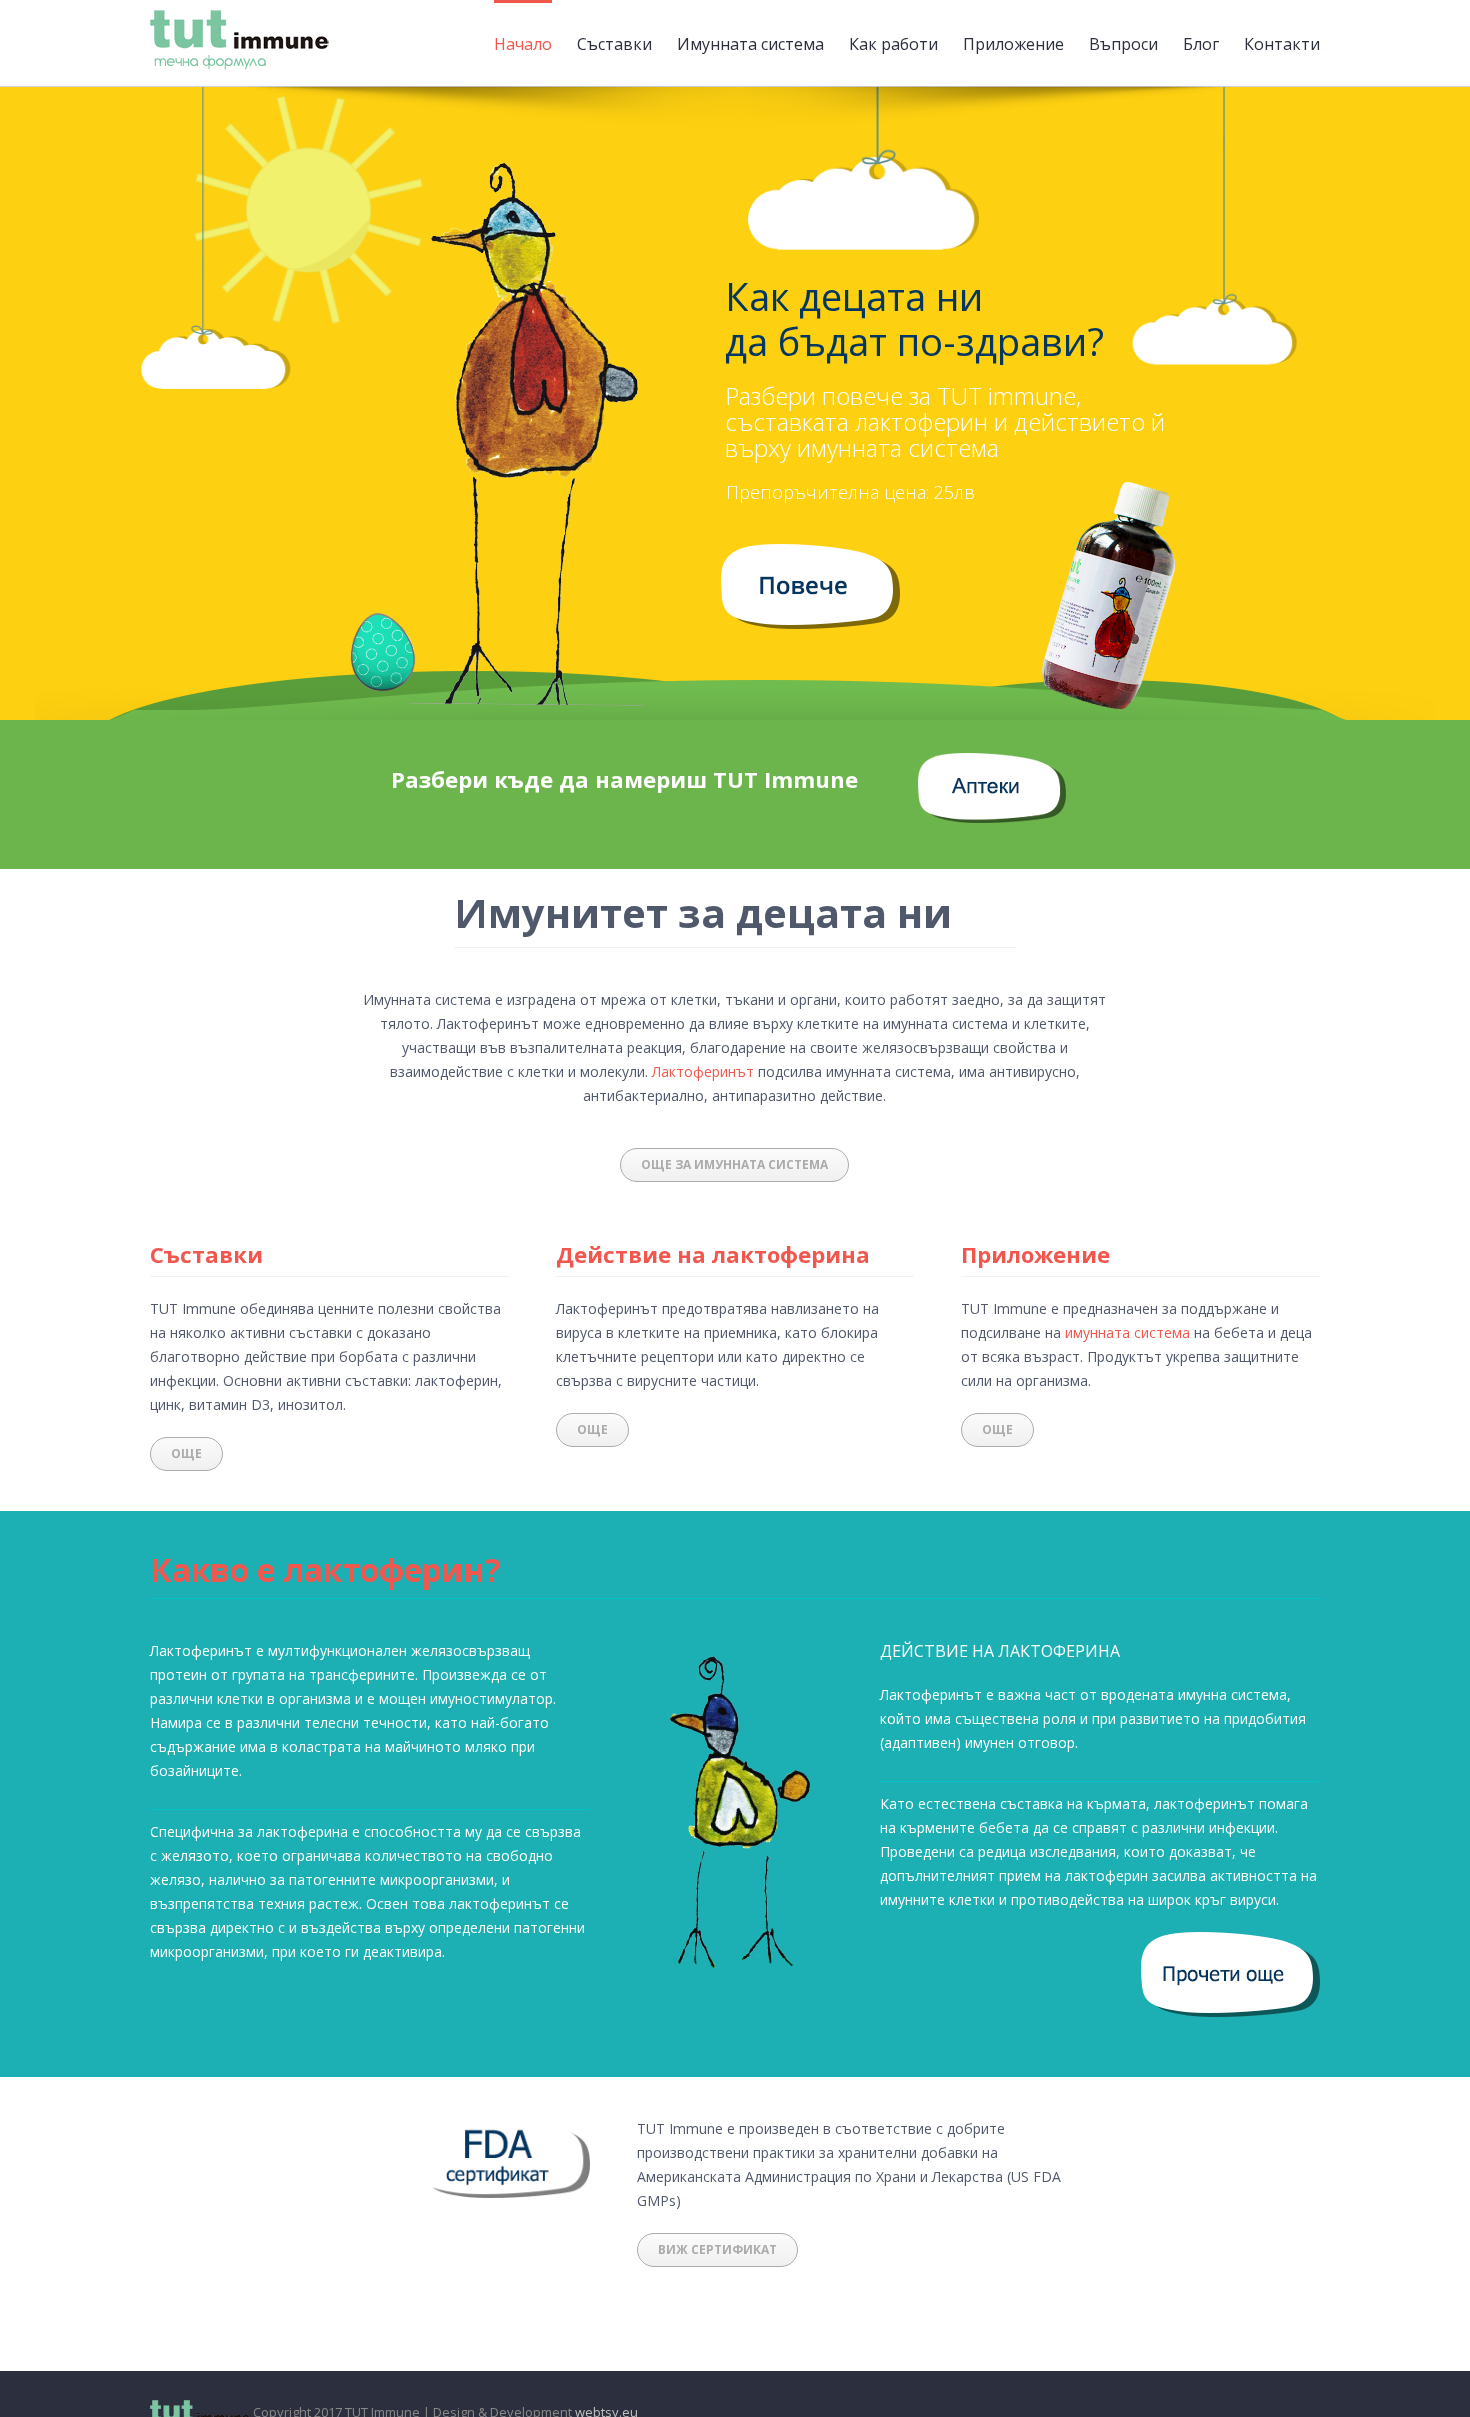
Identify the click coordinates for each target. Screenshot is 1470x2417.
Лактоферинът (703, 1071)
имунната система (1127, 1332)
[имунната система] (810, 555)
